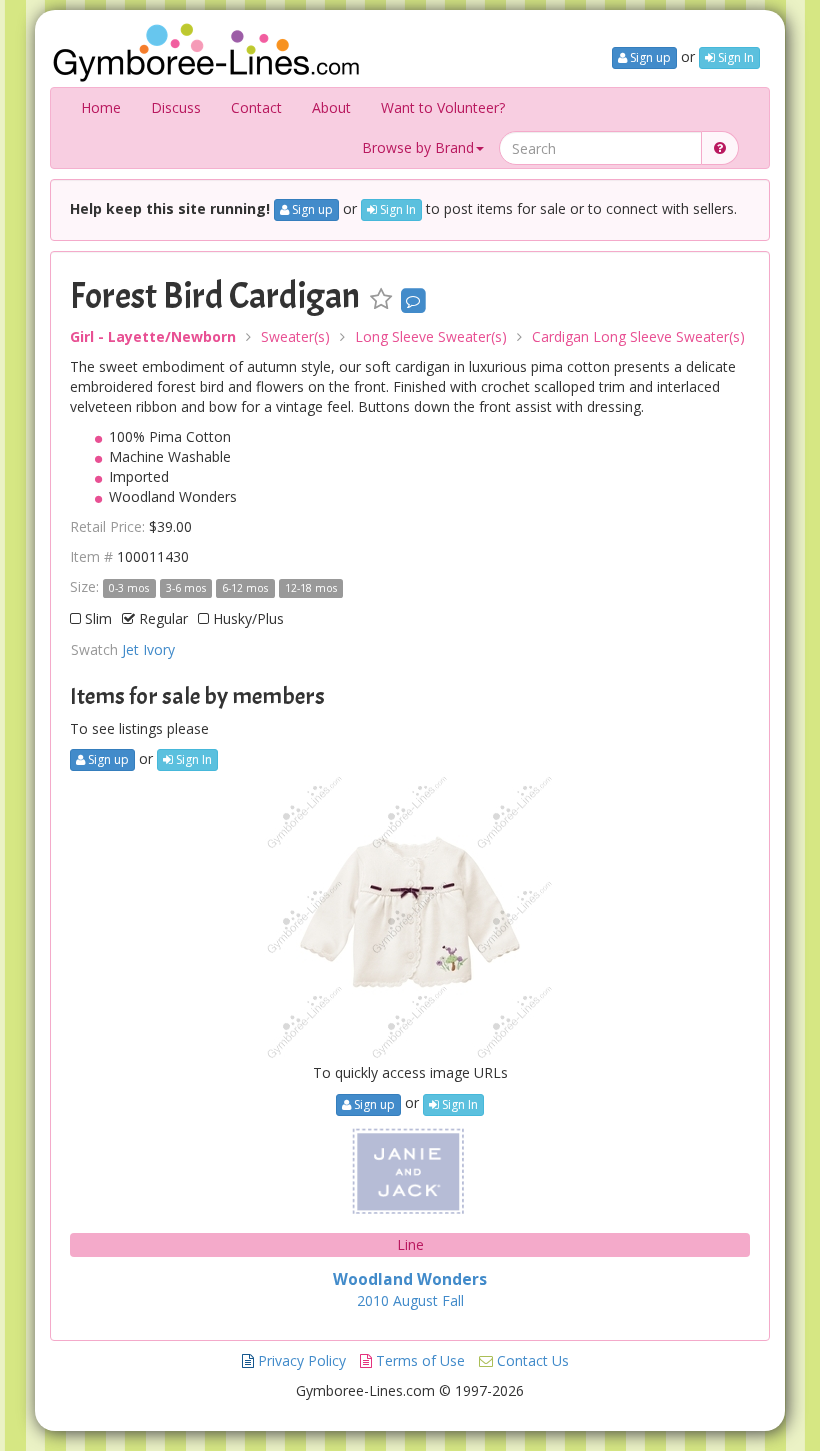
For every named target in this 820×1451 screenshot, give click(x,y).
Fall (453, 1300)
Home (101, 107)
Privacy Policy (300, 1360)
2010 (373, 1300)
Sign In (734, 57)
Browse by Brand (418, 147)
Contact (256, 107)
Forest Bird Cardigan (215, 296)
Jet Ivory (148, 649)
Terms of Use (418, 1360)
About (331, 107)
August (415, 1300)
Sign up (649, 57)
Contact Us (531, 1360)
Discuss (176, 107)
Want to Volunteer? (443, 107)
